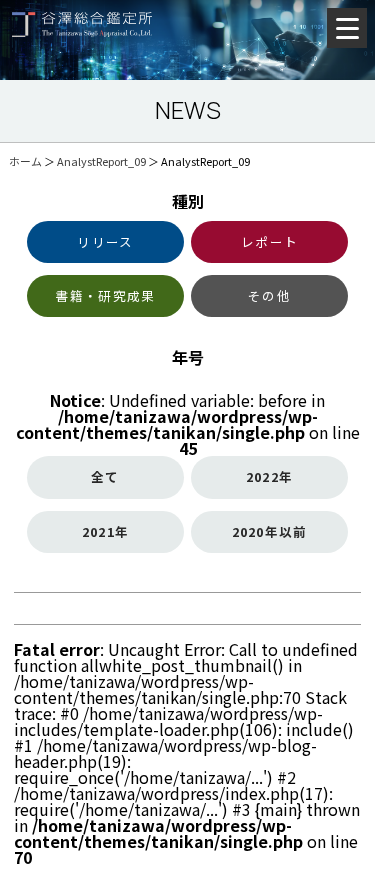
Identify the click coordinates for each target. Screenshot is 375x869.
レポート (269, 241)
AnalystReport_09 (101, 161)
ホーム (25, 161)
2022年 (269, 476)
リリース (105, 241)
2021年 (105, 531)
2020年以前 (270, 531)
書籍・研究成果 (106, 295)
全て (105, 476)
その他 (269, 295)
